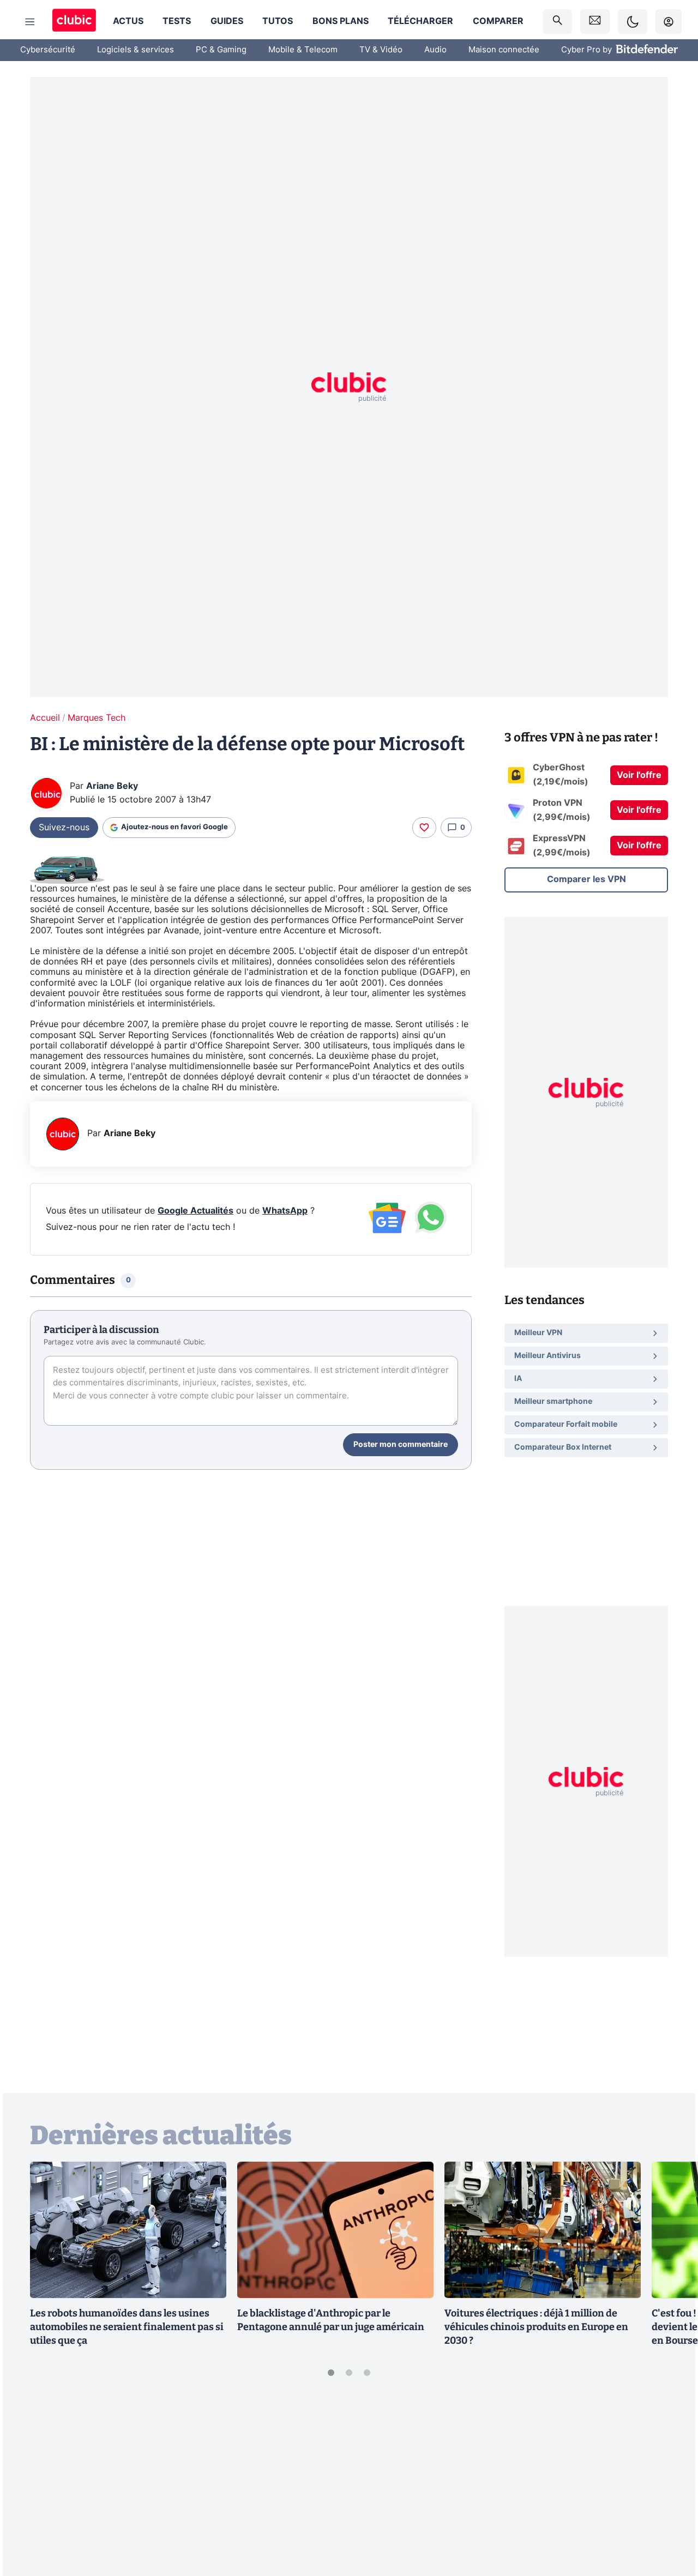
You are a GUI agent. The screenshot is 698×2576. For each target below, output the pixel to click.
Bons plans (341, 21)
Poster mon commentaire (401, 1445)
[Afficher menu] (30, 22)
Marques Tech (97, 718)
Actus (128, 21)
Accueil (45, 718)
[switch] (633, 22)
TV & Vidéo (381, 50)
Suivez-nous (64, 828)
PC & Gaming (221, 50)
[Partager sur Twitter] (671, 2519)
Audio (435, 50)
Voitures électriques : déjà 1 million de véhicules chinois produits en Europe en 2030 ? (536, 2327)
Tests (177, 21)
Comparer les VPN (586, 879)
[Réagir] (424, 828)
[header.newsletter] (595, 22)
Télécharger (420, 21)
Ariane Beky (112, 786)
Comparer (498, 21)
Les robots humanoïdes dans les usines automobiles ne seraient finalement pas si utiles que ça (127, 2327)
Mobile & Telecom (303, 50)
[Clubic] (74, 22)
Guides (227, 21)
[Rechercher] (557, 22)
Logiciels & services (136, 50)
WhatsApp (285, 1211)
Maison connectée (504, 50)
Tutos (278, 21)
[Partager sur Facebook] (671, 2483)
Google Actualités (195, 1211)
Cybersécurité (48, 50)
